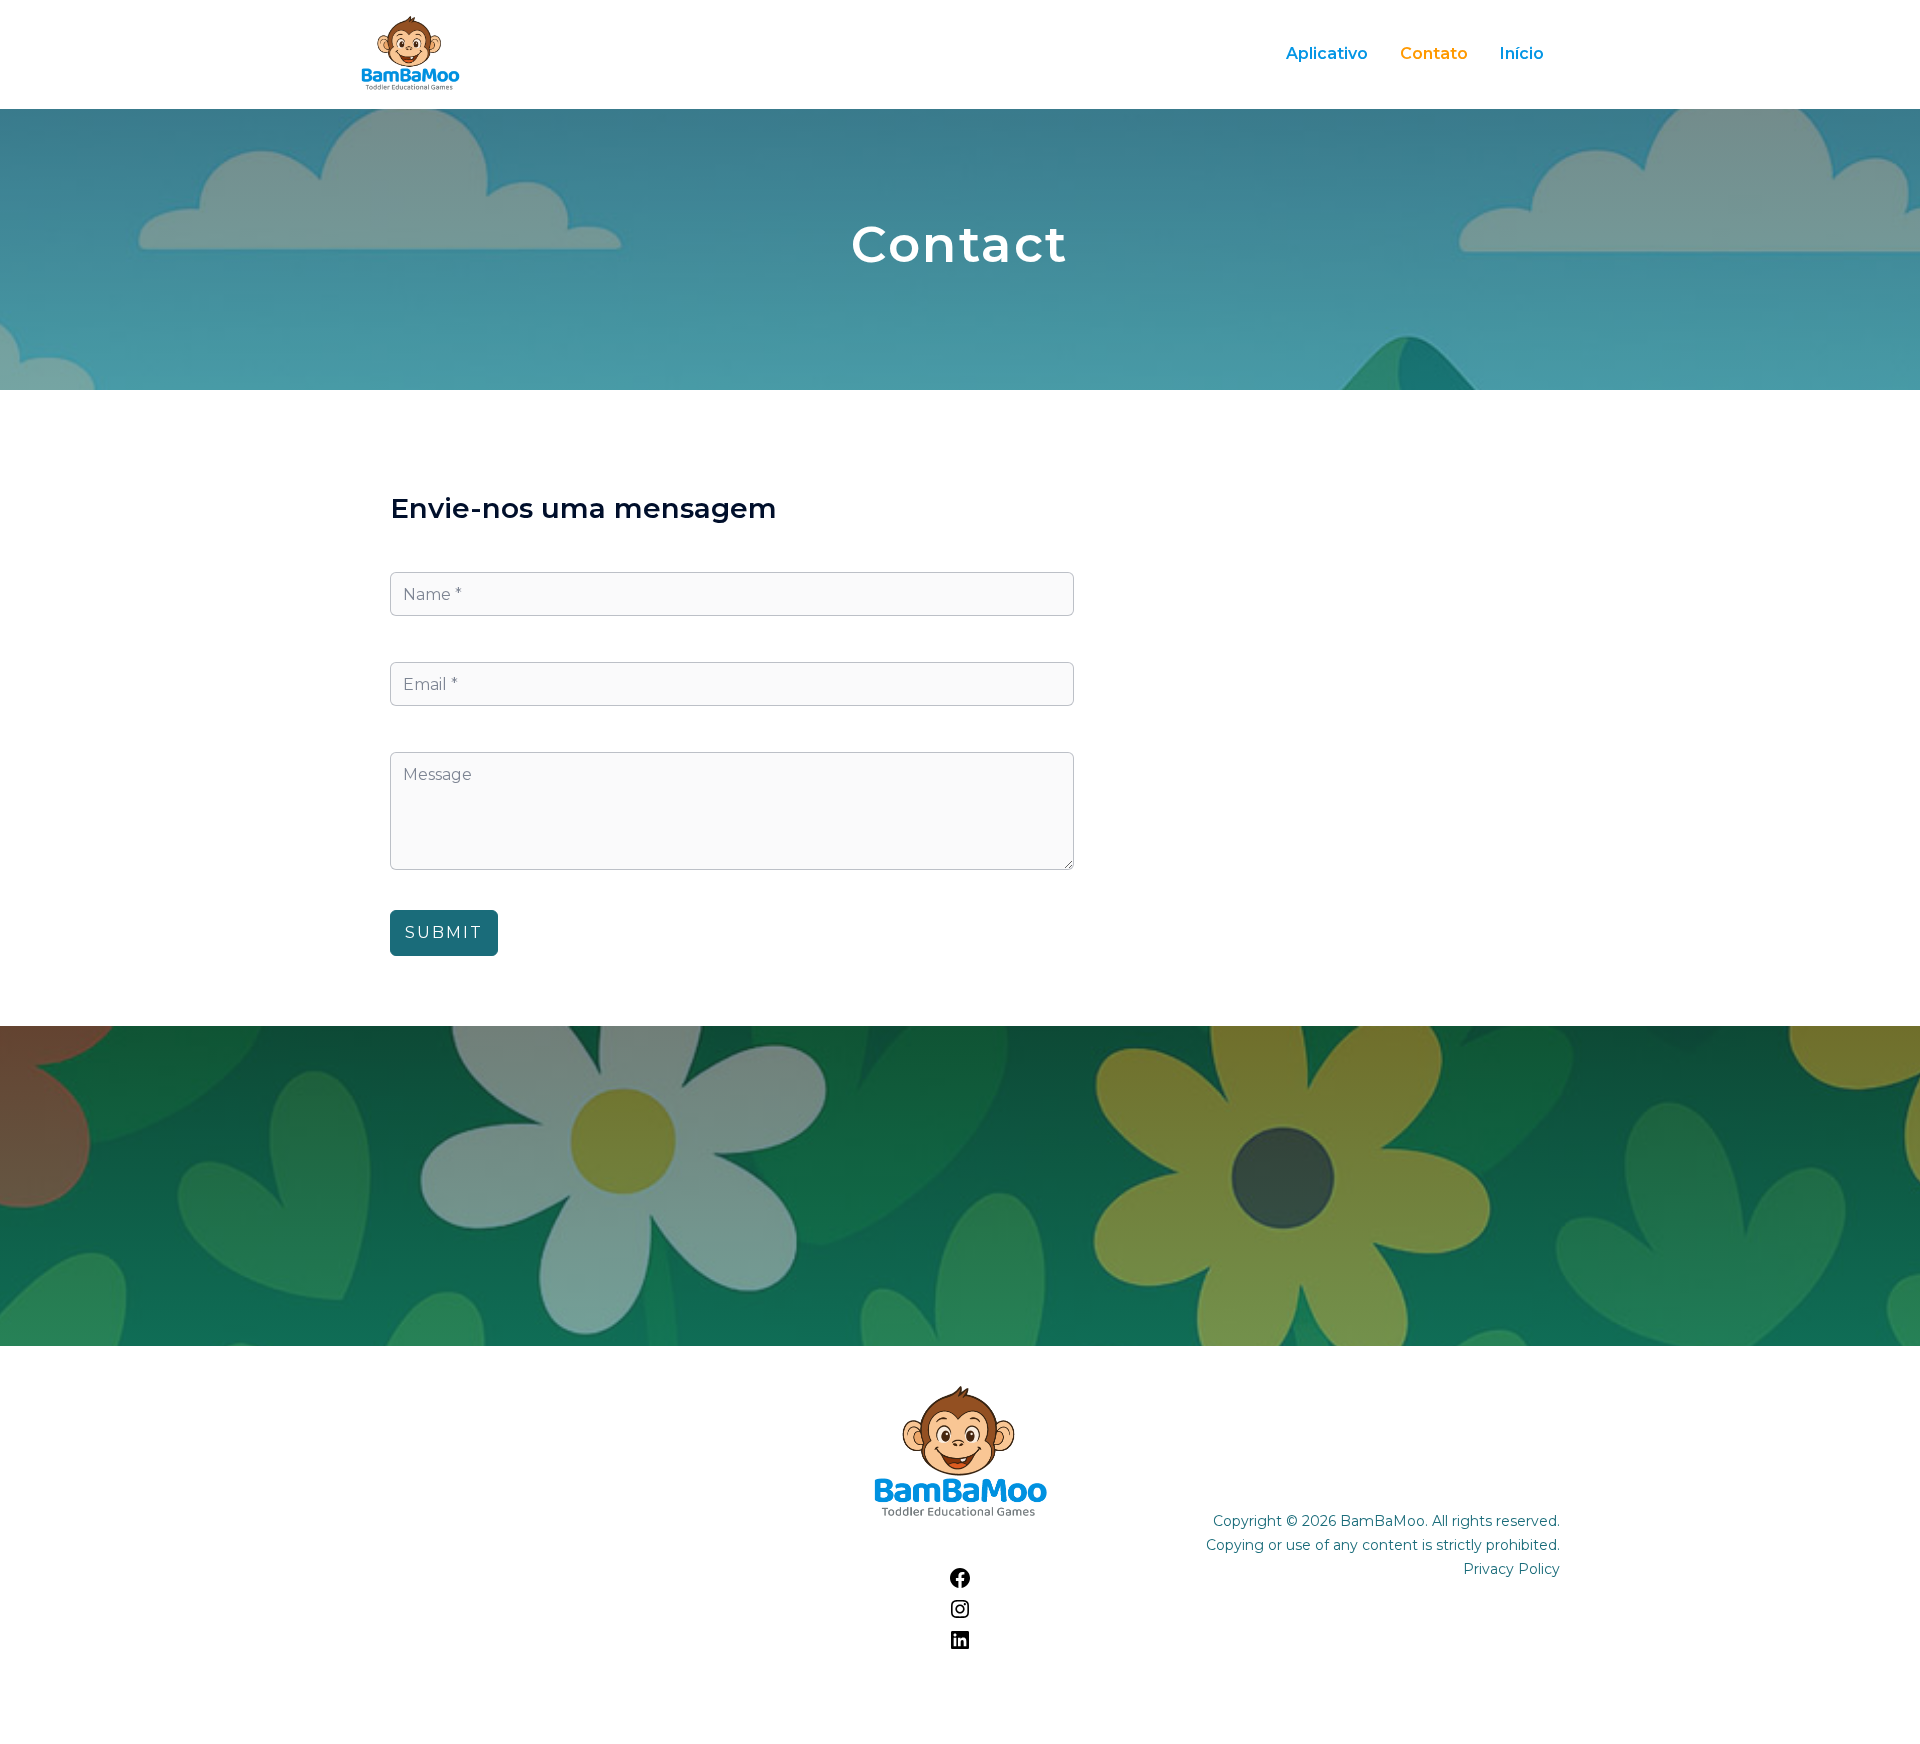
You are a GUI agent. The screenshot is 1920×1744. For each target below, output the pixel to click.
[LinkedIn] (960, 1646)
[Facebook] (960, 1584)
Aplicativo (1327, 53)
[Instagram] (960, 1615)
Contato (1434, 53)
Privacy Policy (1511, 1569)
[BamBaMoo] (410, 53)
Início (1522, 53)
